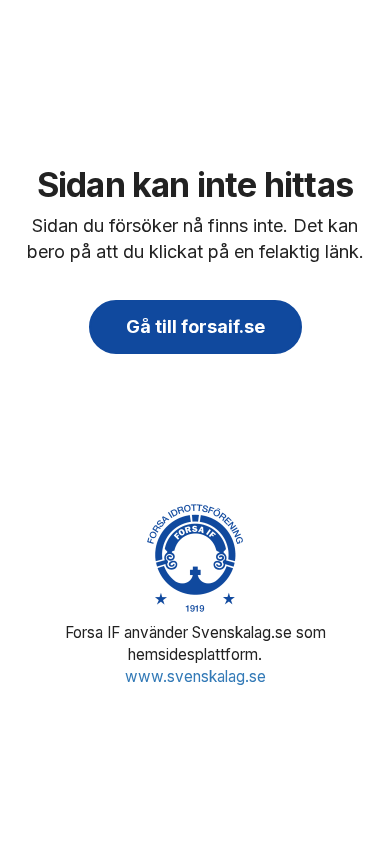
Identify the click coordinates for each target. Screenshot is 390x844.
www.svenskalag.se (195, 676)
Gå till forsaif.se (195, 326)
